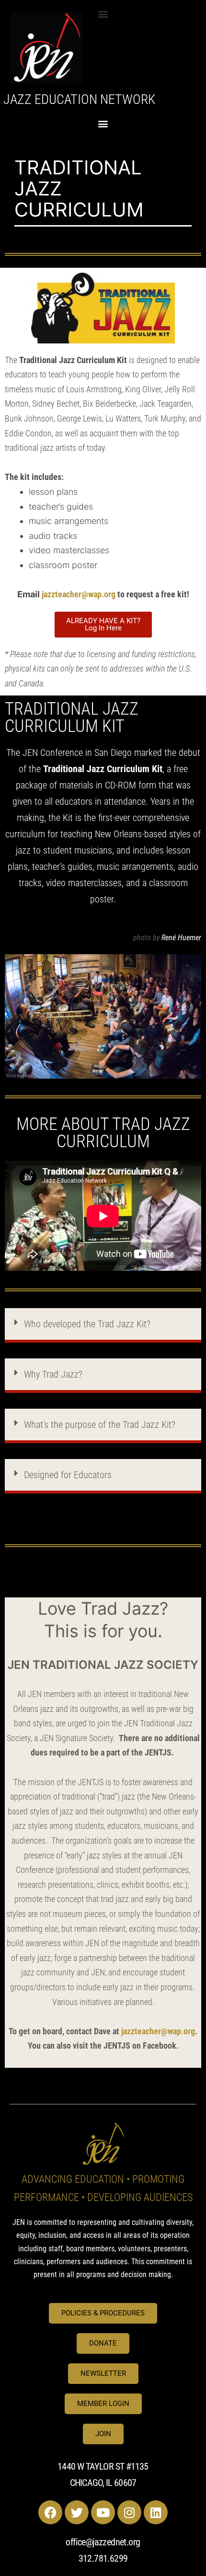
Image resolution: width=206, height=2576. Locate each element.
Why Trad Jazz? (53, 1374)
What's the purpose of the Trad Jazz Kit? (100, 1425)
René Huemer (181, 938)
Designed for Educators (68, 1475)
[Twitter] (77, 2512)
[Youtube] (103, 2512)
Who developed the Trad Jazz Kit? (87, 1324)
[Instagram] (129, 2512)
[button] (103, 14)
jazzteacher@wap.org (79, 594)
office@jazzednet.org (103, 2542)
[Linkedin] (156, 2512)
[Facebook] (50, 2512)
